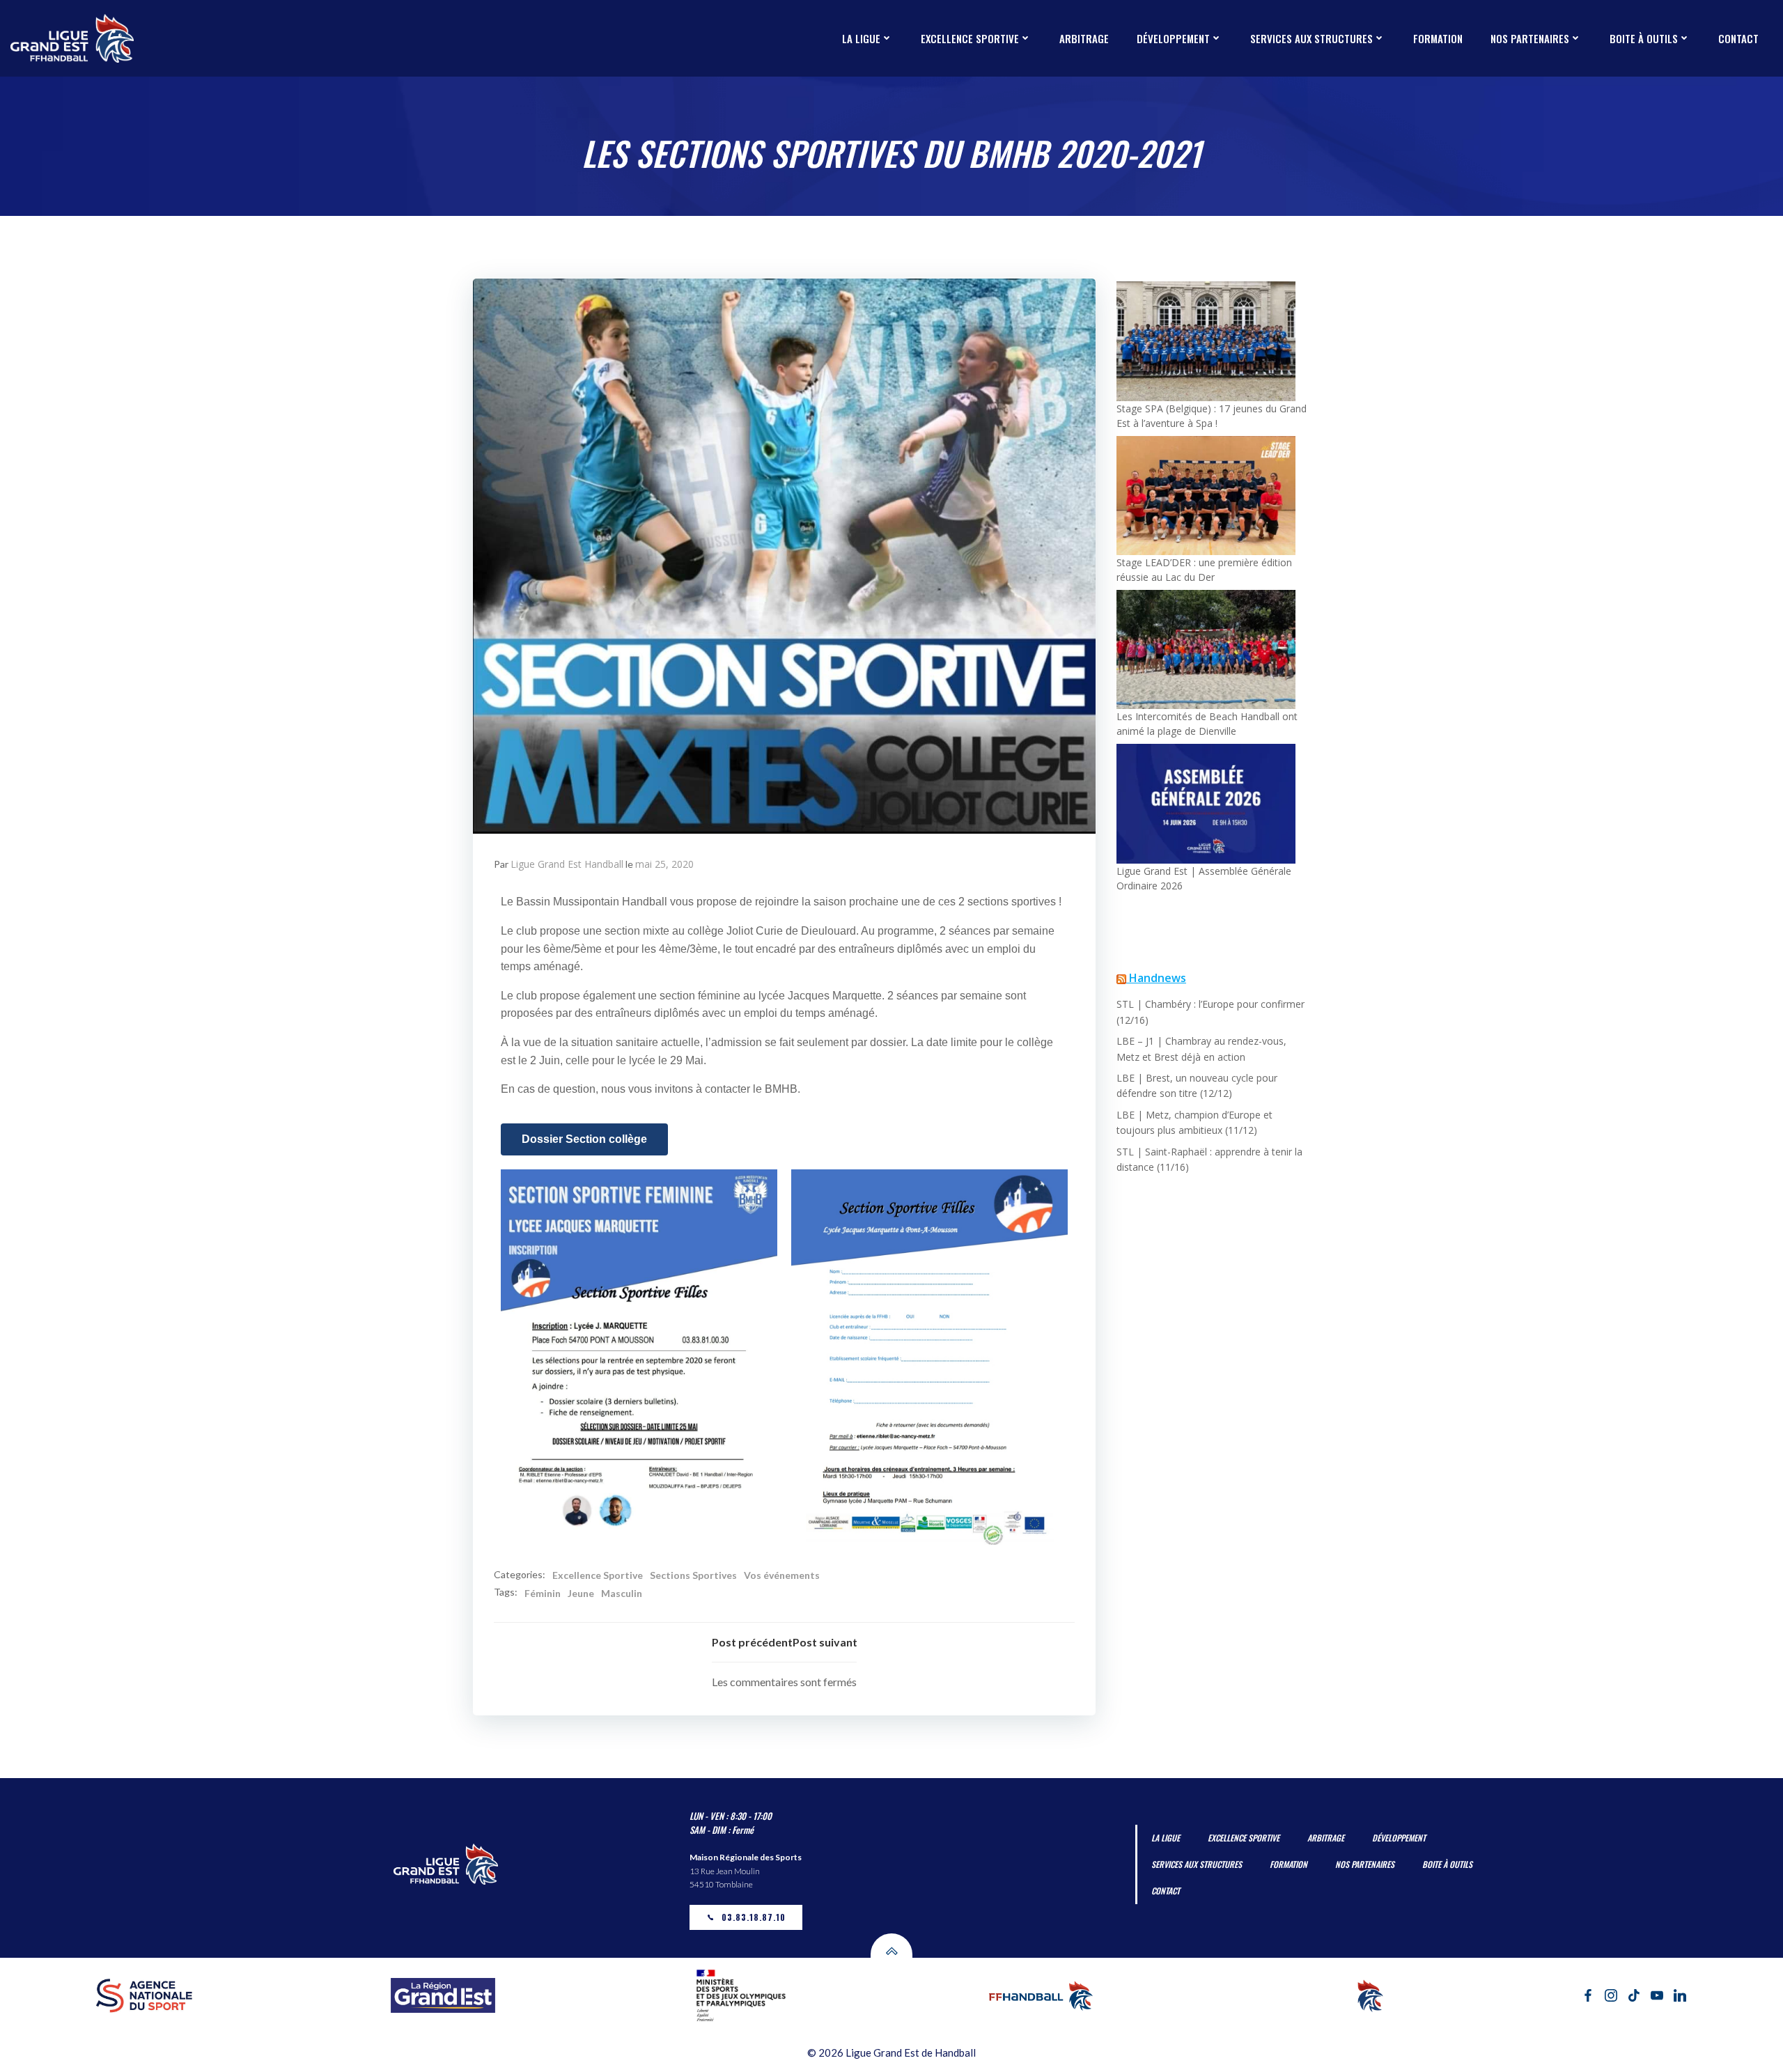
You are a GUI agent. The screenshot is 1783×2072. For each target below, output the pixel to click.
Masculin (622, 1593)
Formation (1438, 38)
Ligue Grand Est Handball (567, 864)
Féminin (543, 1593)
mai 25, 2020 (664, 864)
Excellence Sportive (598, 1575)
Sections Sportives (693, 1575)
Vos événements (782, 1575)
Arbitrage (1084, 38)
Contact (1738, 38)
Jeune (581, 1593)
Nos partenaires (1530, 38)
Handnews (1158, 978)
